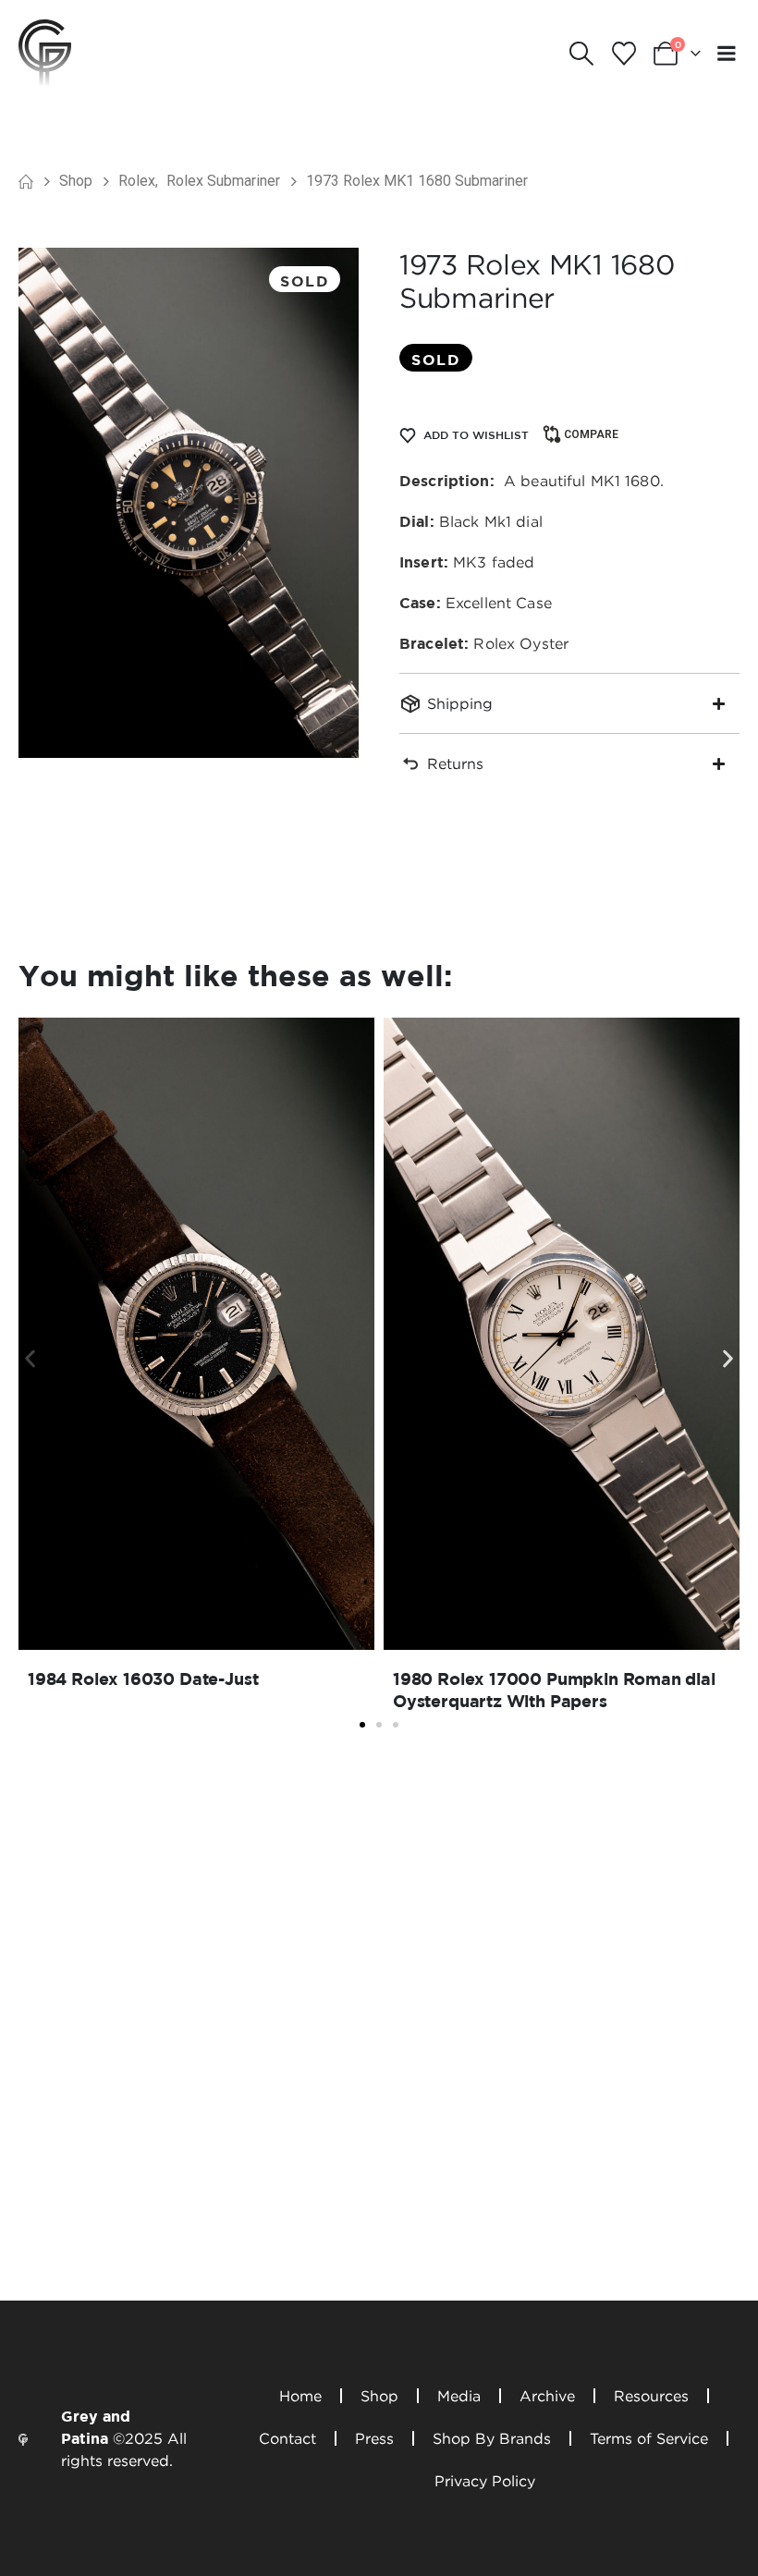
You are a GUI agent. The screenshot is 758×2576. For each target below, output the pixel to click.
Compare (591, 434)
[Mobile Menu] (727, 53)
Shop (379, 2396)
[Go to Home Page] (26, 181)
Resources (651, 2396)
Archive (547, 2396)
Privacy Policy (485, 2481)
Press (374, 2438)
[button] (582, 54)
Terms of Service (649, 2438)
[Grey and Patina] (45, 52)
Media (459, 2396)
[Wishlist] (624, 54)
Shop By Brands (492, 2438)
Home (300, 2396)
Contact (287, 2438)
